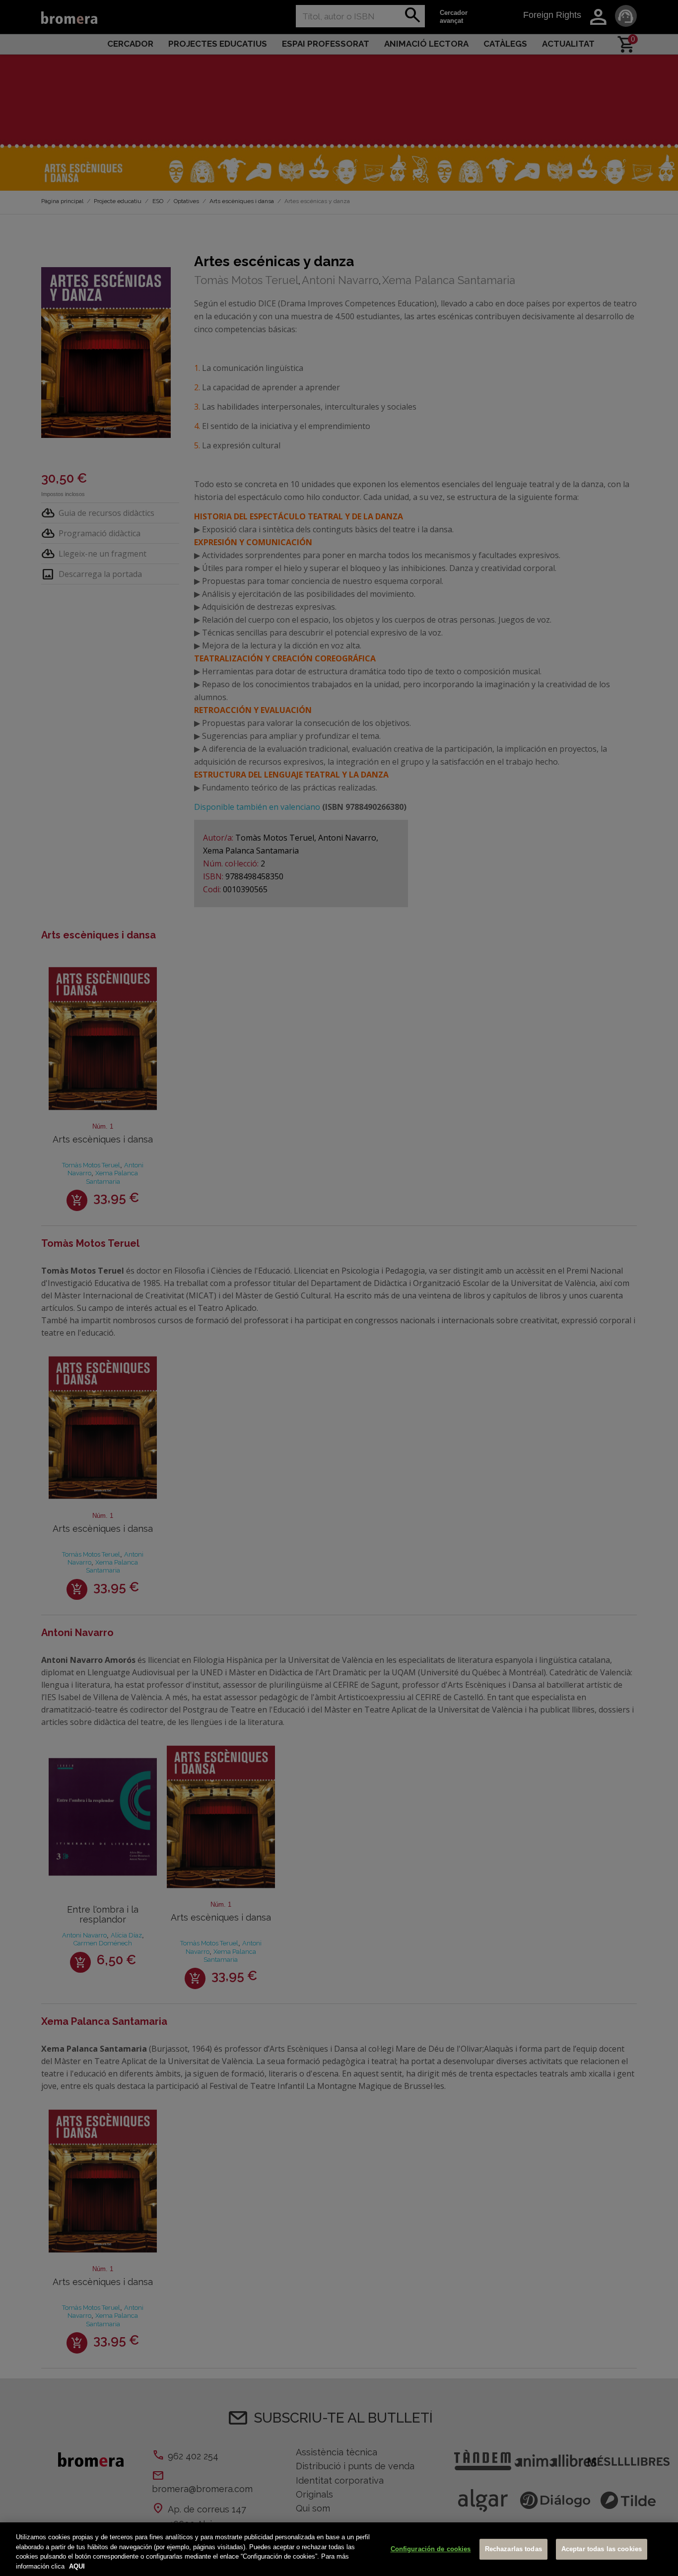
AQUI (77, 2566)
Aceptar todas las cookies (602, 2549)
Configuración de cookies (431, 2549)
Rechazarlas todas (513, 2549)
